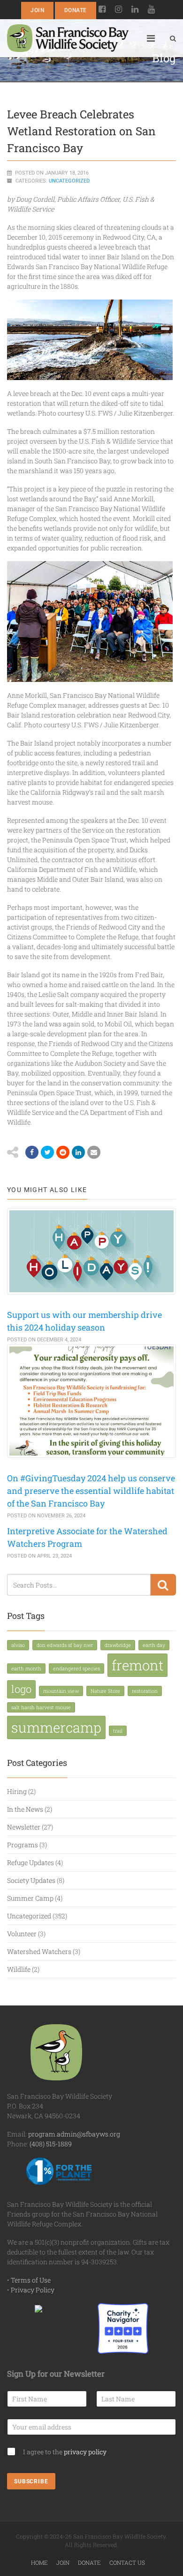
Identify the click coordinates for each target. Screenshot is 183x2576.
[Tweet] (47, 1152)
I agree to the (65, 2452)
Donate (76, 10)
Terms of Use (31, 2280)
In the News (25, 1809)
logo (21, 1689)
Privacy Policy (33, 2290)
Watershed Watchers (39, 1951)
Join (37, 10)
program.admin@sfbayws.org (74, 2134)
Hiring (17, 1791)
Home (39, 2562)
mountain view (61, 1691)
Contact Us (127, 2562)
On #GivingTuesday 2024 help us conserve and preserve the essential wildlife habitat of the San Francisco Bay (91, 1491)
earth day (154, 1645)
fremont (137, 1665)
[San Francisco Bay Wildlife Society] (68, 38)
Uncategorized (69, 181)
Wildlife (19, 1969)
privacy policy (85, 2452)
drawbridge (118, 1645)
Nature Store (105, 1691)
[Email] (78, 1152)
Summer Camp (30, 1898)
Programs (23, 1845)
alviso (18, 1645)
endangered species (76, 1669)
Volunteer (22, 1934)
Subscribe (31, 2481)
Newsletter (24, 1827)
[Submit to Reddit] (63, 1152)
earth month (26, 1669)
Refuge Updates (30, 1862)
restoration (145, 1691)
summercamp (56, 1727)
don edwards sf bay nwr (65, 1645)
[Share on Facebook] (32, 1152)
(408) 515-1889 (51, 2144)
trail (118, 1731)
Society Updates (31, 1880)
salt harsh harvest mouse (41, 1707)
